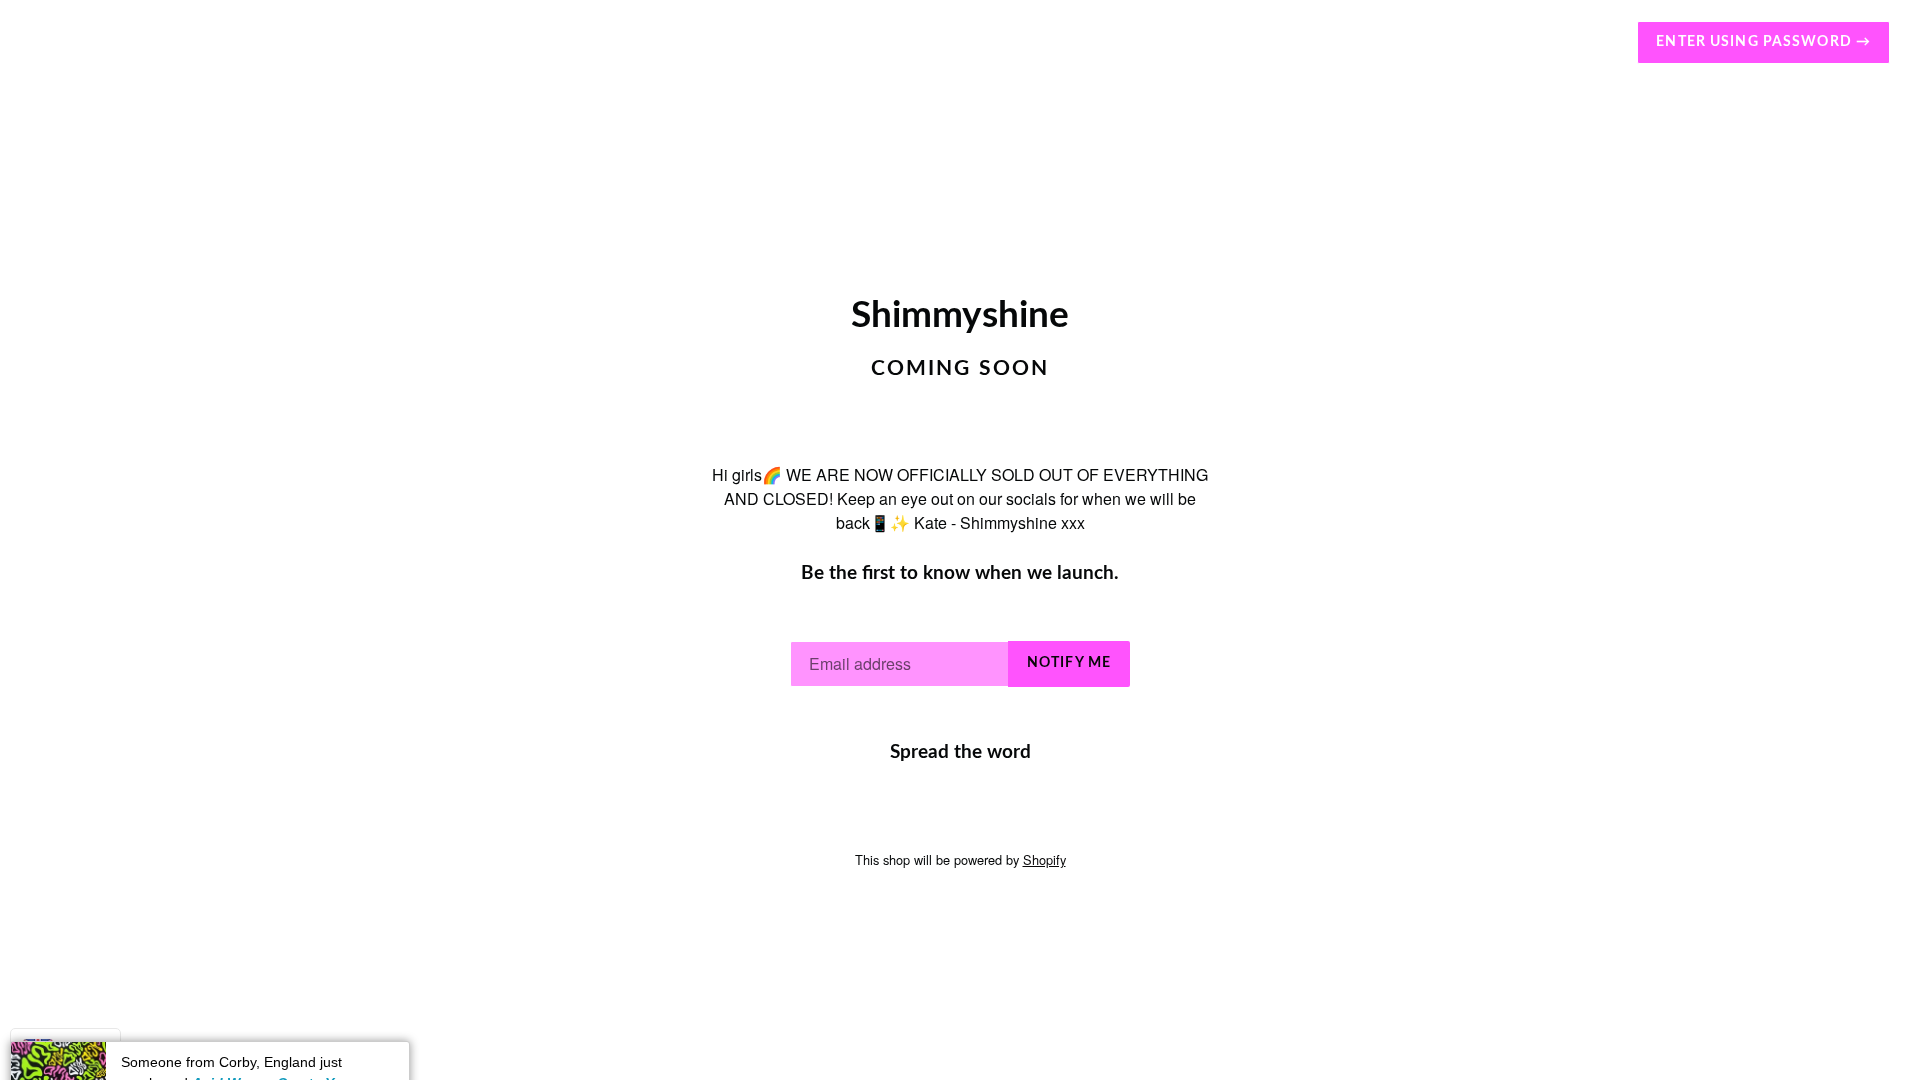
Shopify (1044, 859)
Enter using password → (1763, 42)
